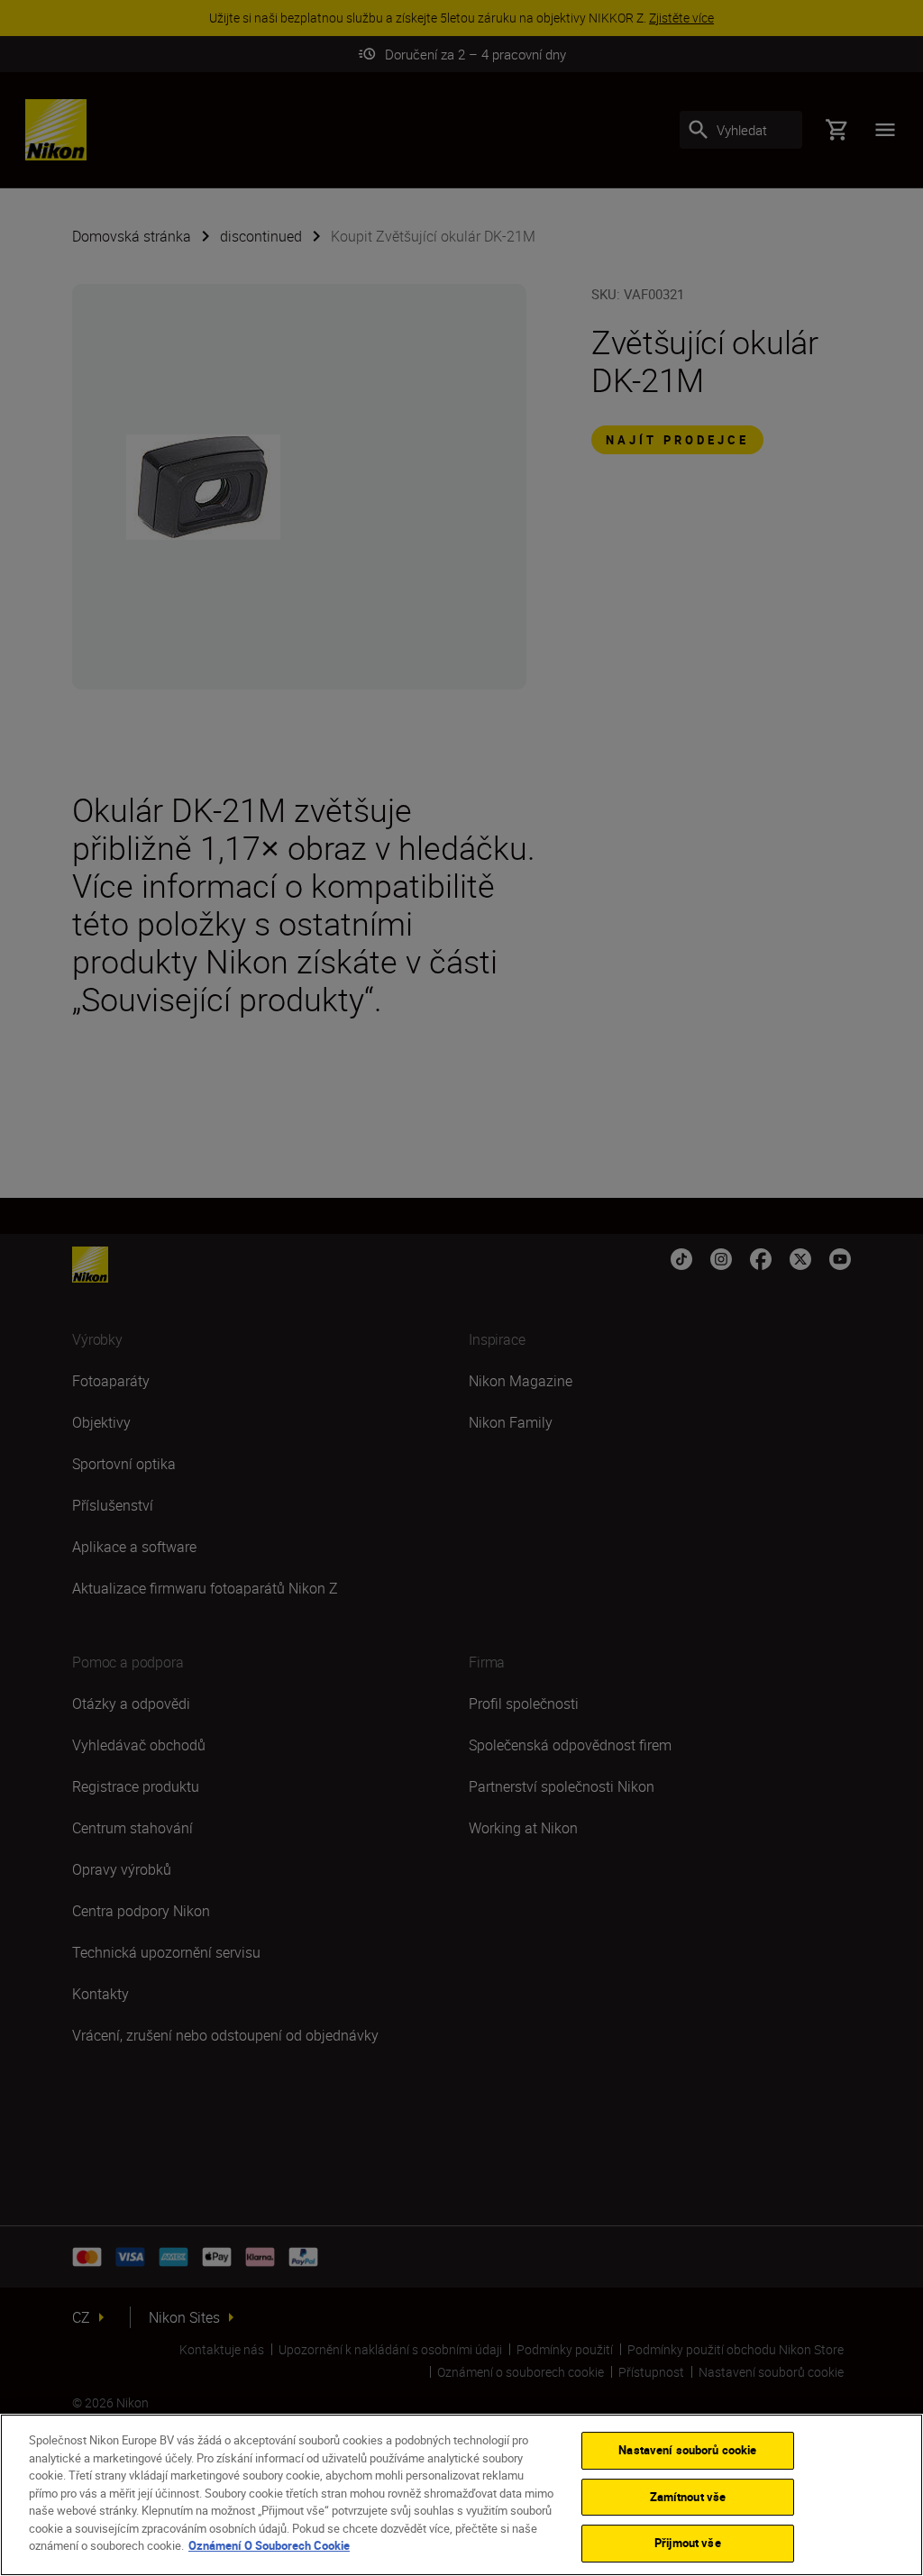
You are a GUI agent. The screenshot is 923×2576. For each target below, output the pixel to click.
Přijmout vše (688, 2543)
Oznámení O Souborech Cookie (269, 2545)
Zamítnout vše (688, 2497)
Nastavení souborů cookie (687, 2450)
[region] (461, 2495)
